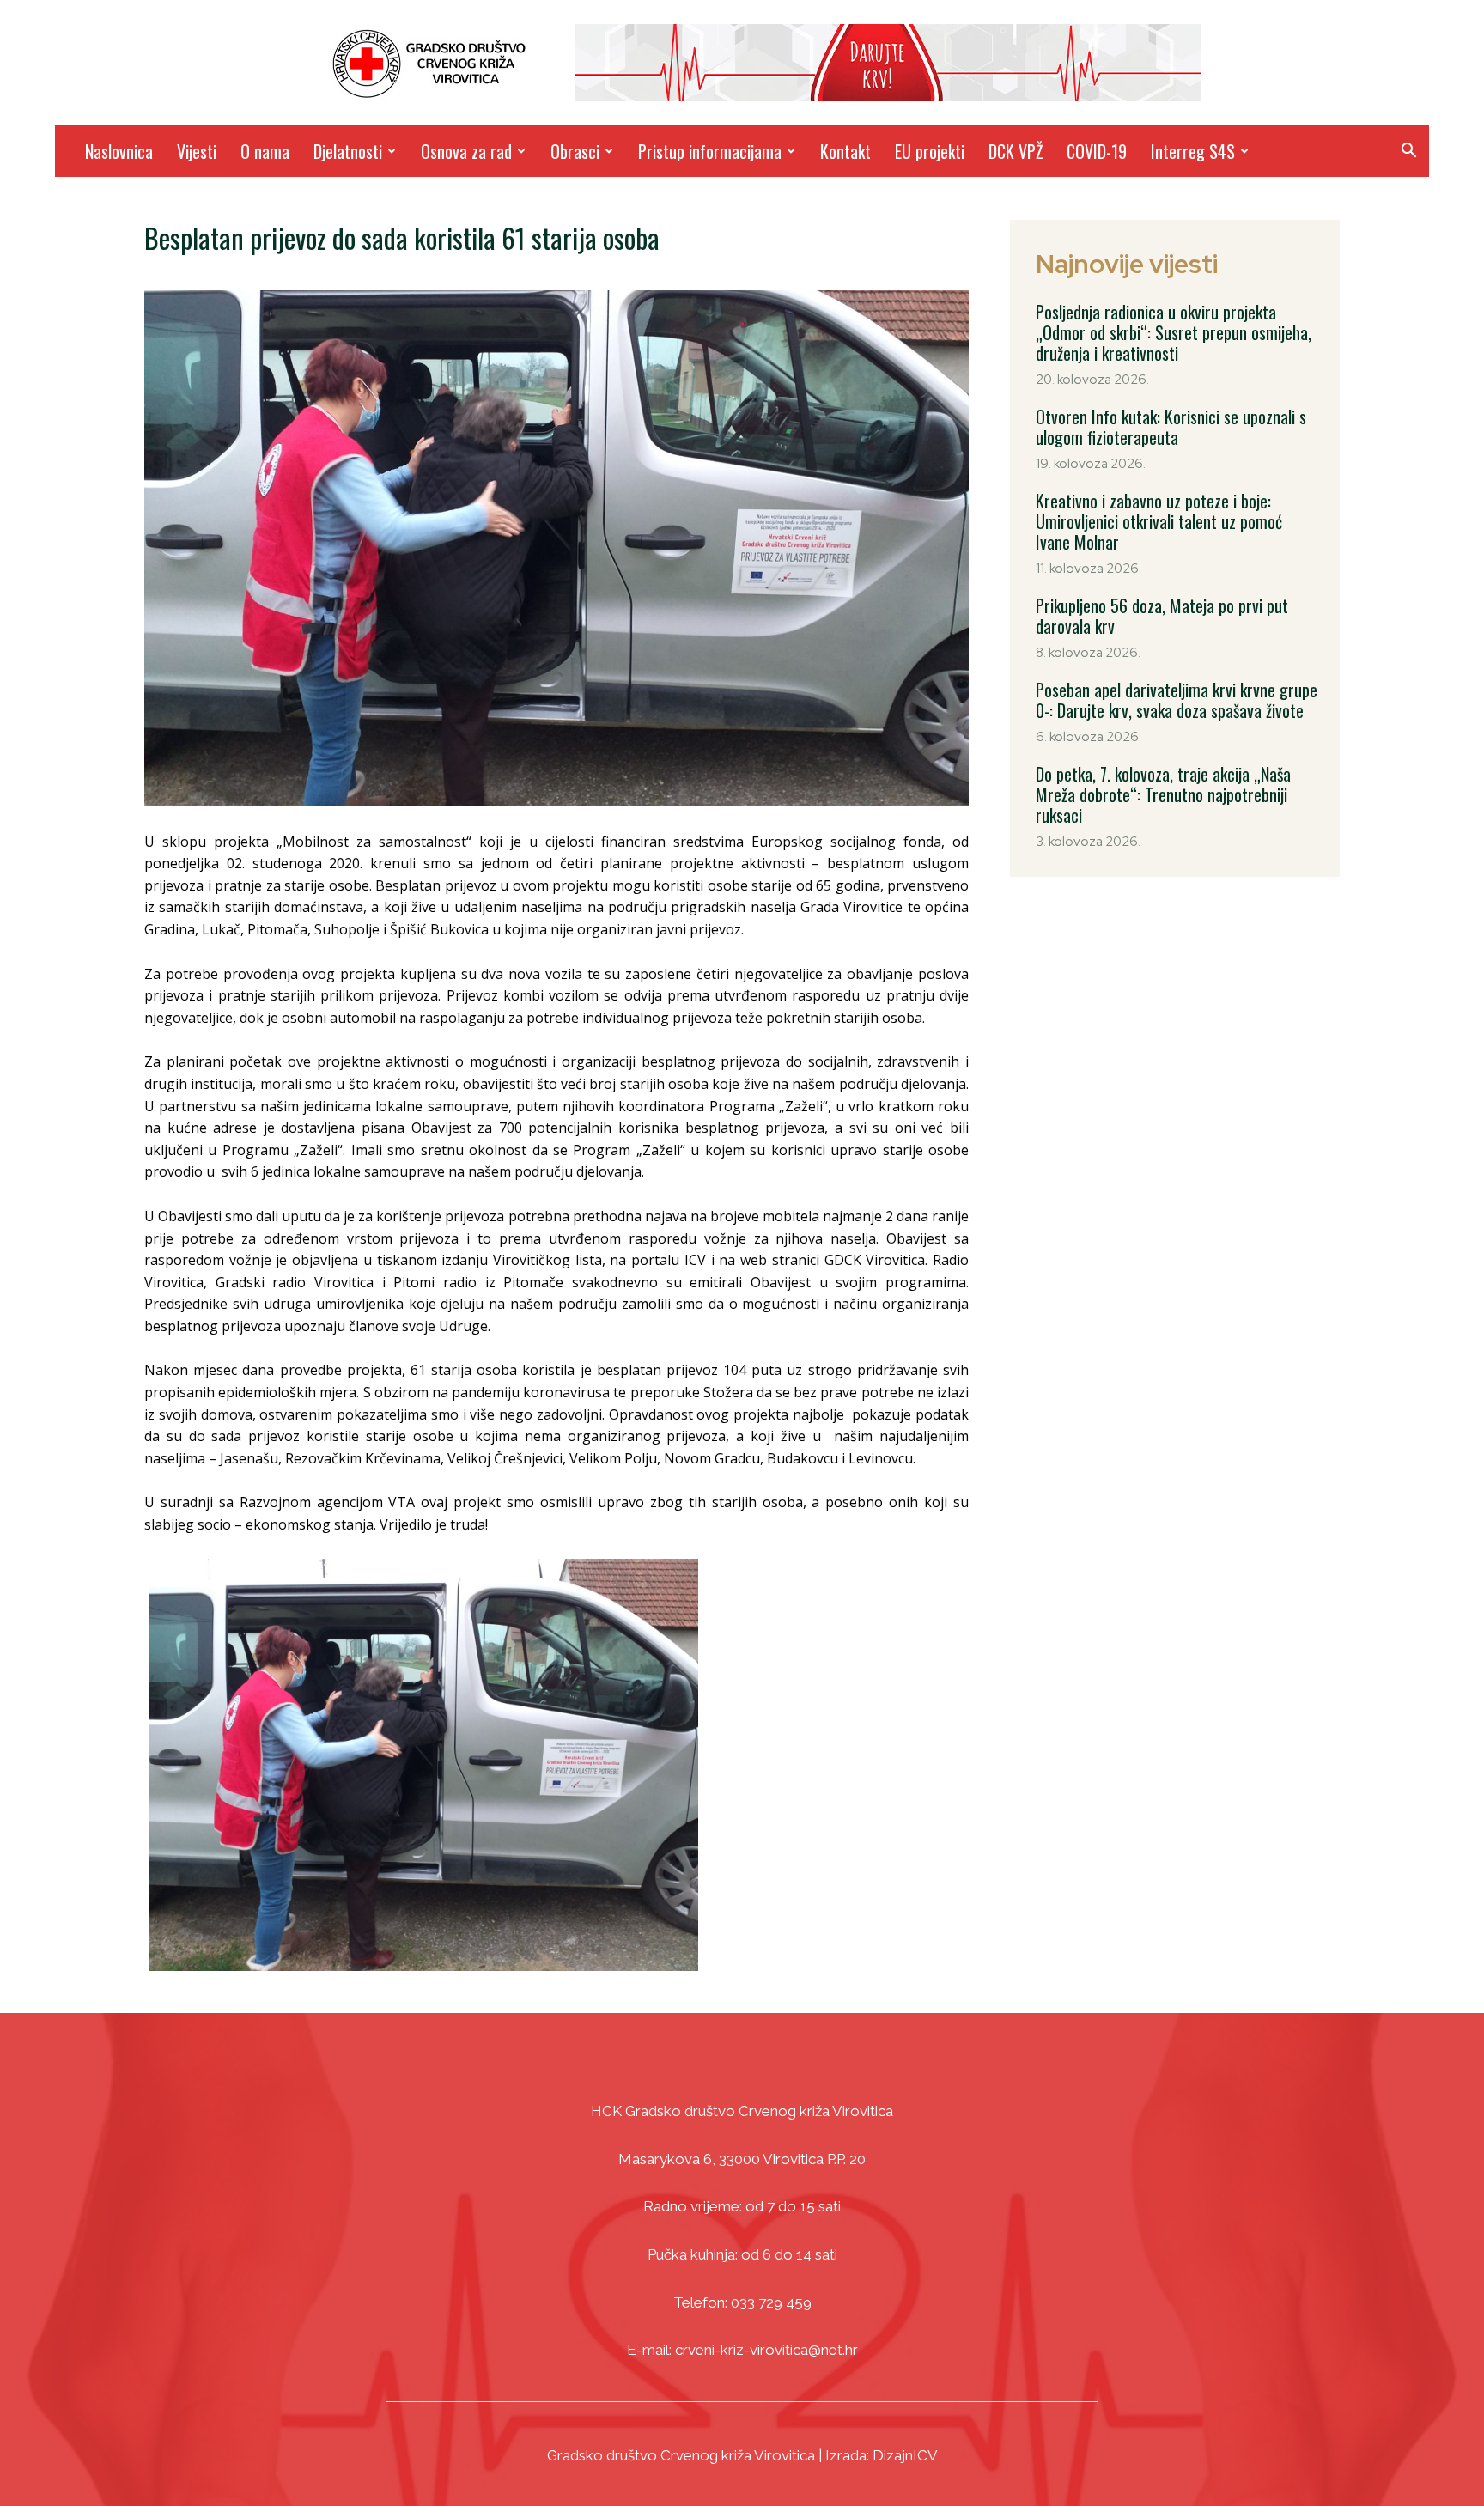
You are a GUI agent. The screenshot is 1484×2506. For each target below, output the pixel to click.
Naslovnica (119, 151)
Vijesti (197, 151)
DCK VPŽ (1016, 151)
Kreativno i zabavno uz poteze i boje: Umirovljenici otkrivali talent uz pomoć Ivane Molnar (1159, 521)
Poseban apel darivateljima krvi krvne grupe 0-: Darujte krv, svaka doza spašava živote (1177, 700)
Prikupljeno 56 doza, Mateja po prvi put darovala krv (1162, 616)
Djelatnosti (348, 151)
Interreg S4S (1193, 151)
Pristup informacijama (710, 151)
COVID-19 (1097, 151)
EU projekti (930, 151)
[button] (1408, 152)
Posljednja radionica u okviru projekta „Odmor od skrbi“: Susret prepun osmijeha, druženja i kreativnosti (1174, 332)
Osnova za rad (466, 151)
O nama (265, 151)
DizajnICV (905, 2455)
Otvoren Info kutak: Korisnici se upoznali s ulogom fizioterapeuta (1171, 427)
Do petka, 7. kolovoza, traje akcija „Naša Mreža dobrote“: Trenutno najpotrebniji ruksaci (1163, 794)
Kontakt (845, 151)
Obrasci (575, 151)
